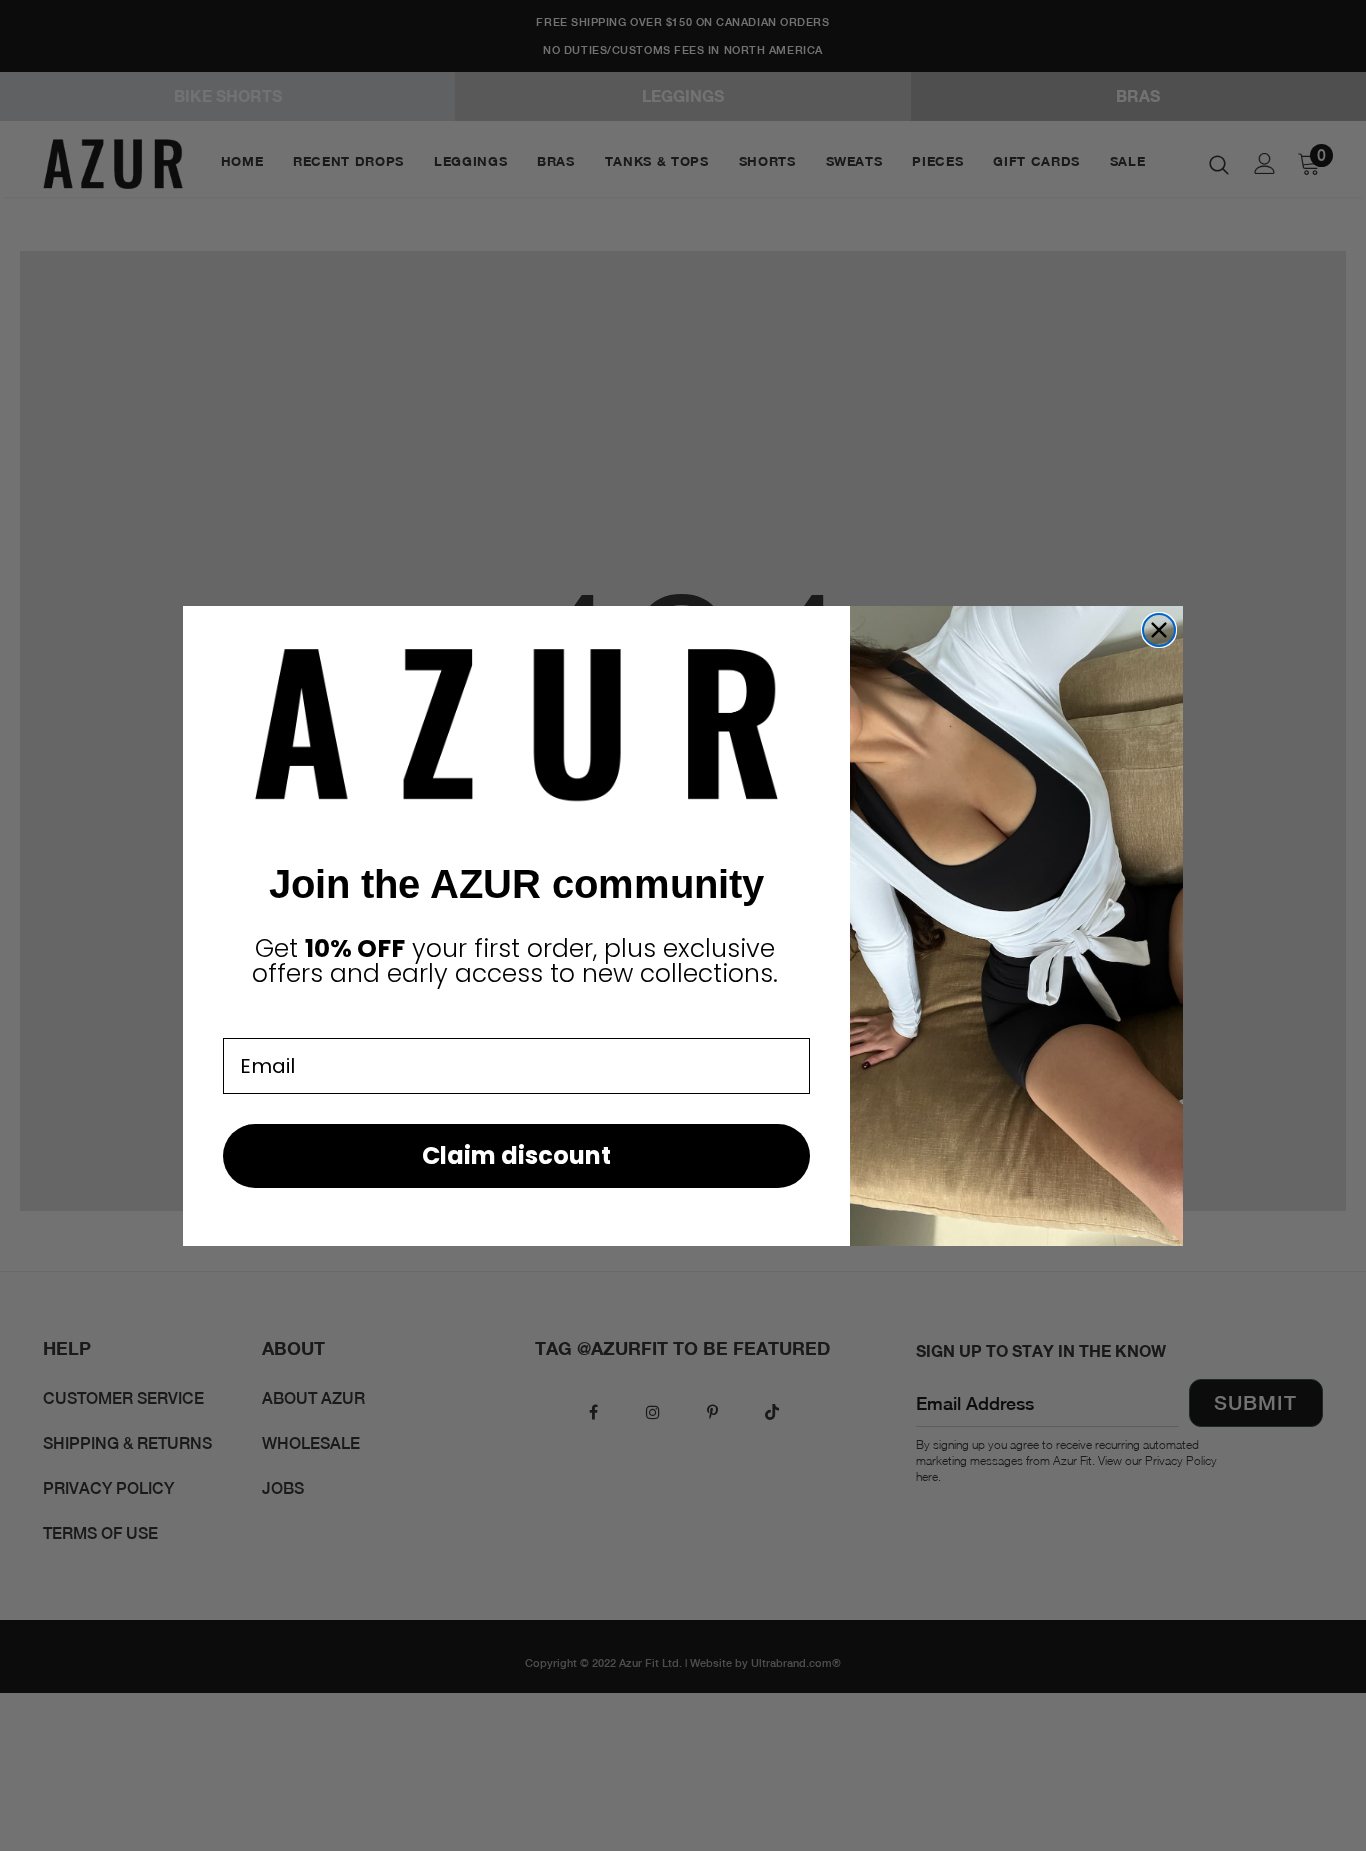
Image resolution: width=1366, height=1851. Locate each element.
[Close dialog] (1159, 630)
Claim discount (516, 1155)
